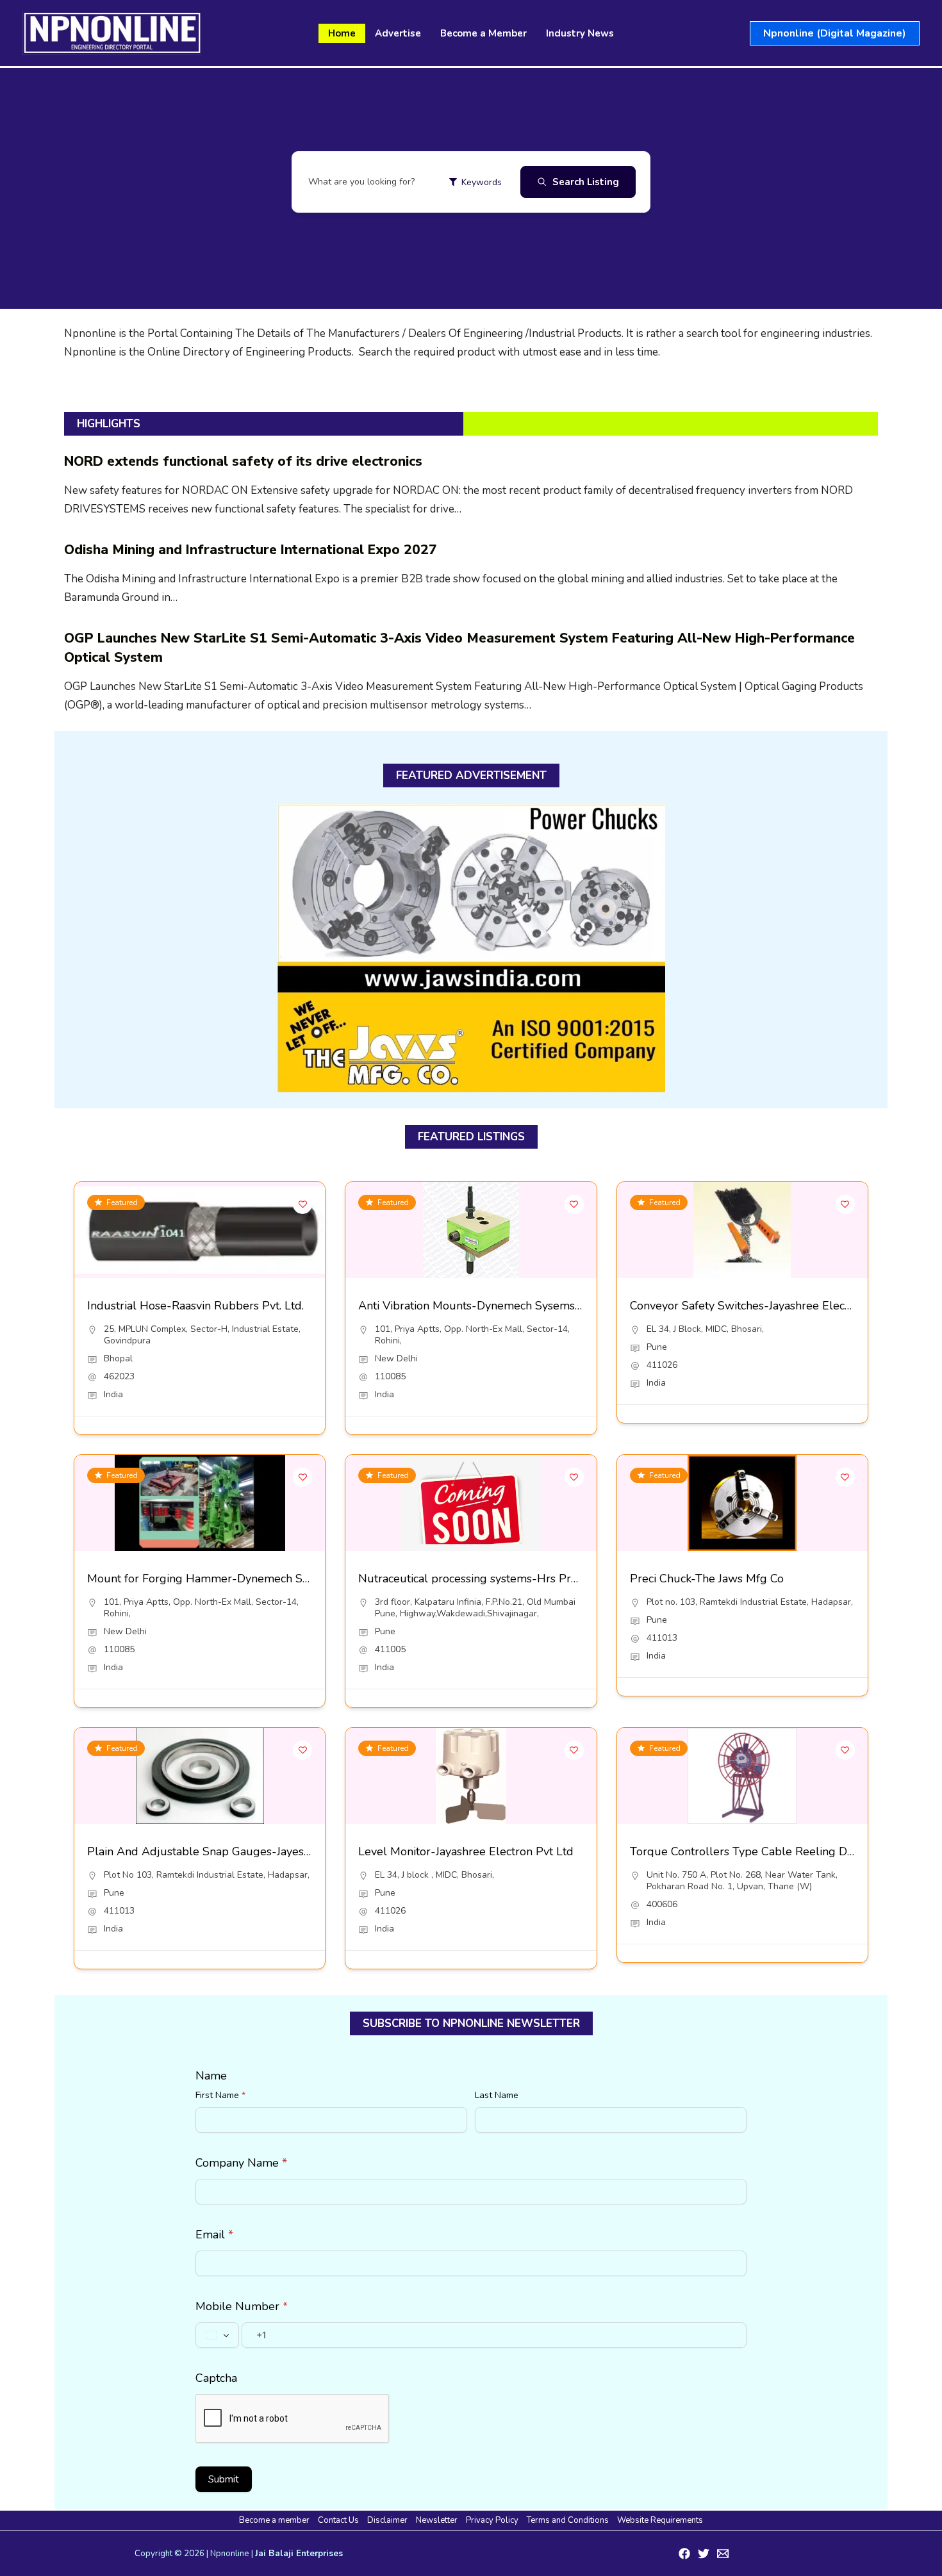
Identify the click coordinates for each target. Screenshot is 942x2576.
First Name (220, 2095)
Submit (224, 2479)
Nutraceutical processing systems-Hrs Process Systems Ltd (512, 1579)
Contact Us (338, 2520)
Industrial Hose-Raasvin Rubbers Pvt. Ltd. (195, 1306)
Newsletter (437, 2520)
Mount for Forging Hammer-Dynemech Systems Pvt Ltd (234, 1579)
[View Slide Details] (471, 948)
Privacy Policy (492, 2520)
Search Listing (586, 182)
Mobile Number (242, 2306)
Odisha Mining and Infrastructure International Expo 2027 (251, 550)
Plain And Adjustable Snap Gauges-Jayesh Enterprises (230, 1851)
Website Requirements (660, 2520)
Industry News (580, 33)
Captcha (216, 2378)
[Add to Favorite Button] (302, 1204)
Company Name (241, 2163)
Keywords (482, 182)
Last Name (497, 2095)
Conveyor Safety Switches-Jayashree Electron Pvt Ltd (768, 1306)
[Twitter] (704, 2554)
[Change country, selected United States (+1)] (217, 2335)
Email (214, 2235)
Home (342, 33)
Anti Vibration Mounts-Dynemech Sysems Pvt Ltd (487, 1306)
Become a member (274, 2520)
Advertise (398, 33)
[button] (835, 33)
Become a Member (483, 33)
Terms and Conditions (568, 2520)
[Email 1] (723, 2554)
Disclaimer (387, 2520)
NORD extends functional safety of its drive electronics (243, 461)
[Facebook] (684, 2554)
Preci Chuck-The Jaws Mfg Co (707, 1579)
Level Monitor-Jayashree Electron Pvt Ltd (466, 1851)
